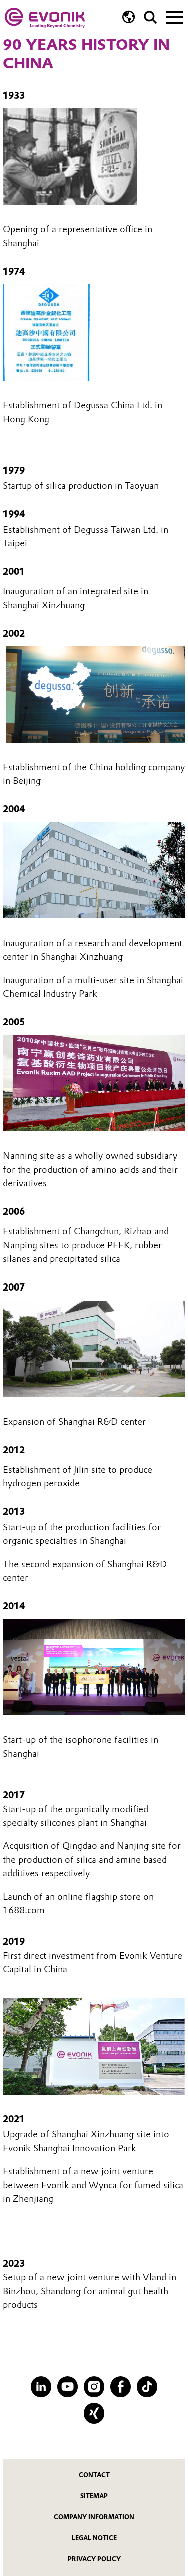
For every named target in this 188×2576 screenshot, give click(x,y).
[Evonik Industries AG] (45, 18)
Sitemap (94, 2496)
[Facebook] (121, 2387)
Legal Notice (94, 2538)
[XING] (94, 2413)
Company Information (94, 2517)
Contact (94, 2475)
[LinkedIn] (41, 2387)
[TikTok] (147, 2387)
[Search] (151, 17)
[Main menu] (175, 16)
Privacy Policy (94, 2559)
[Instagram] (94, 2387)
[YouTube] (67, 2387)
